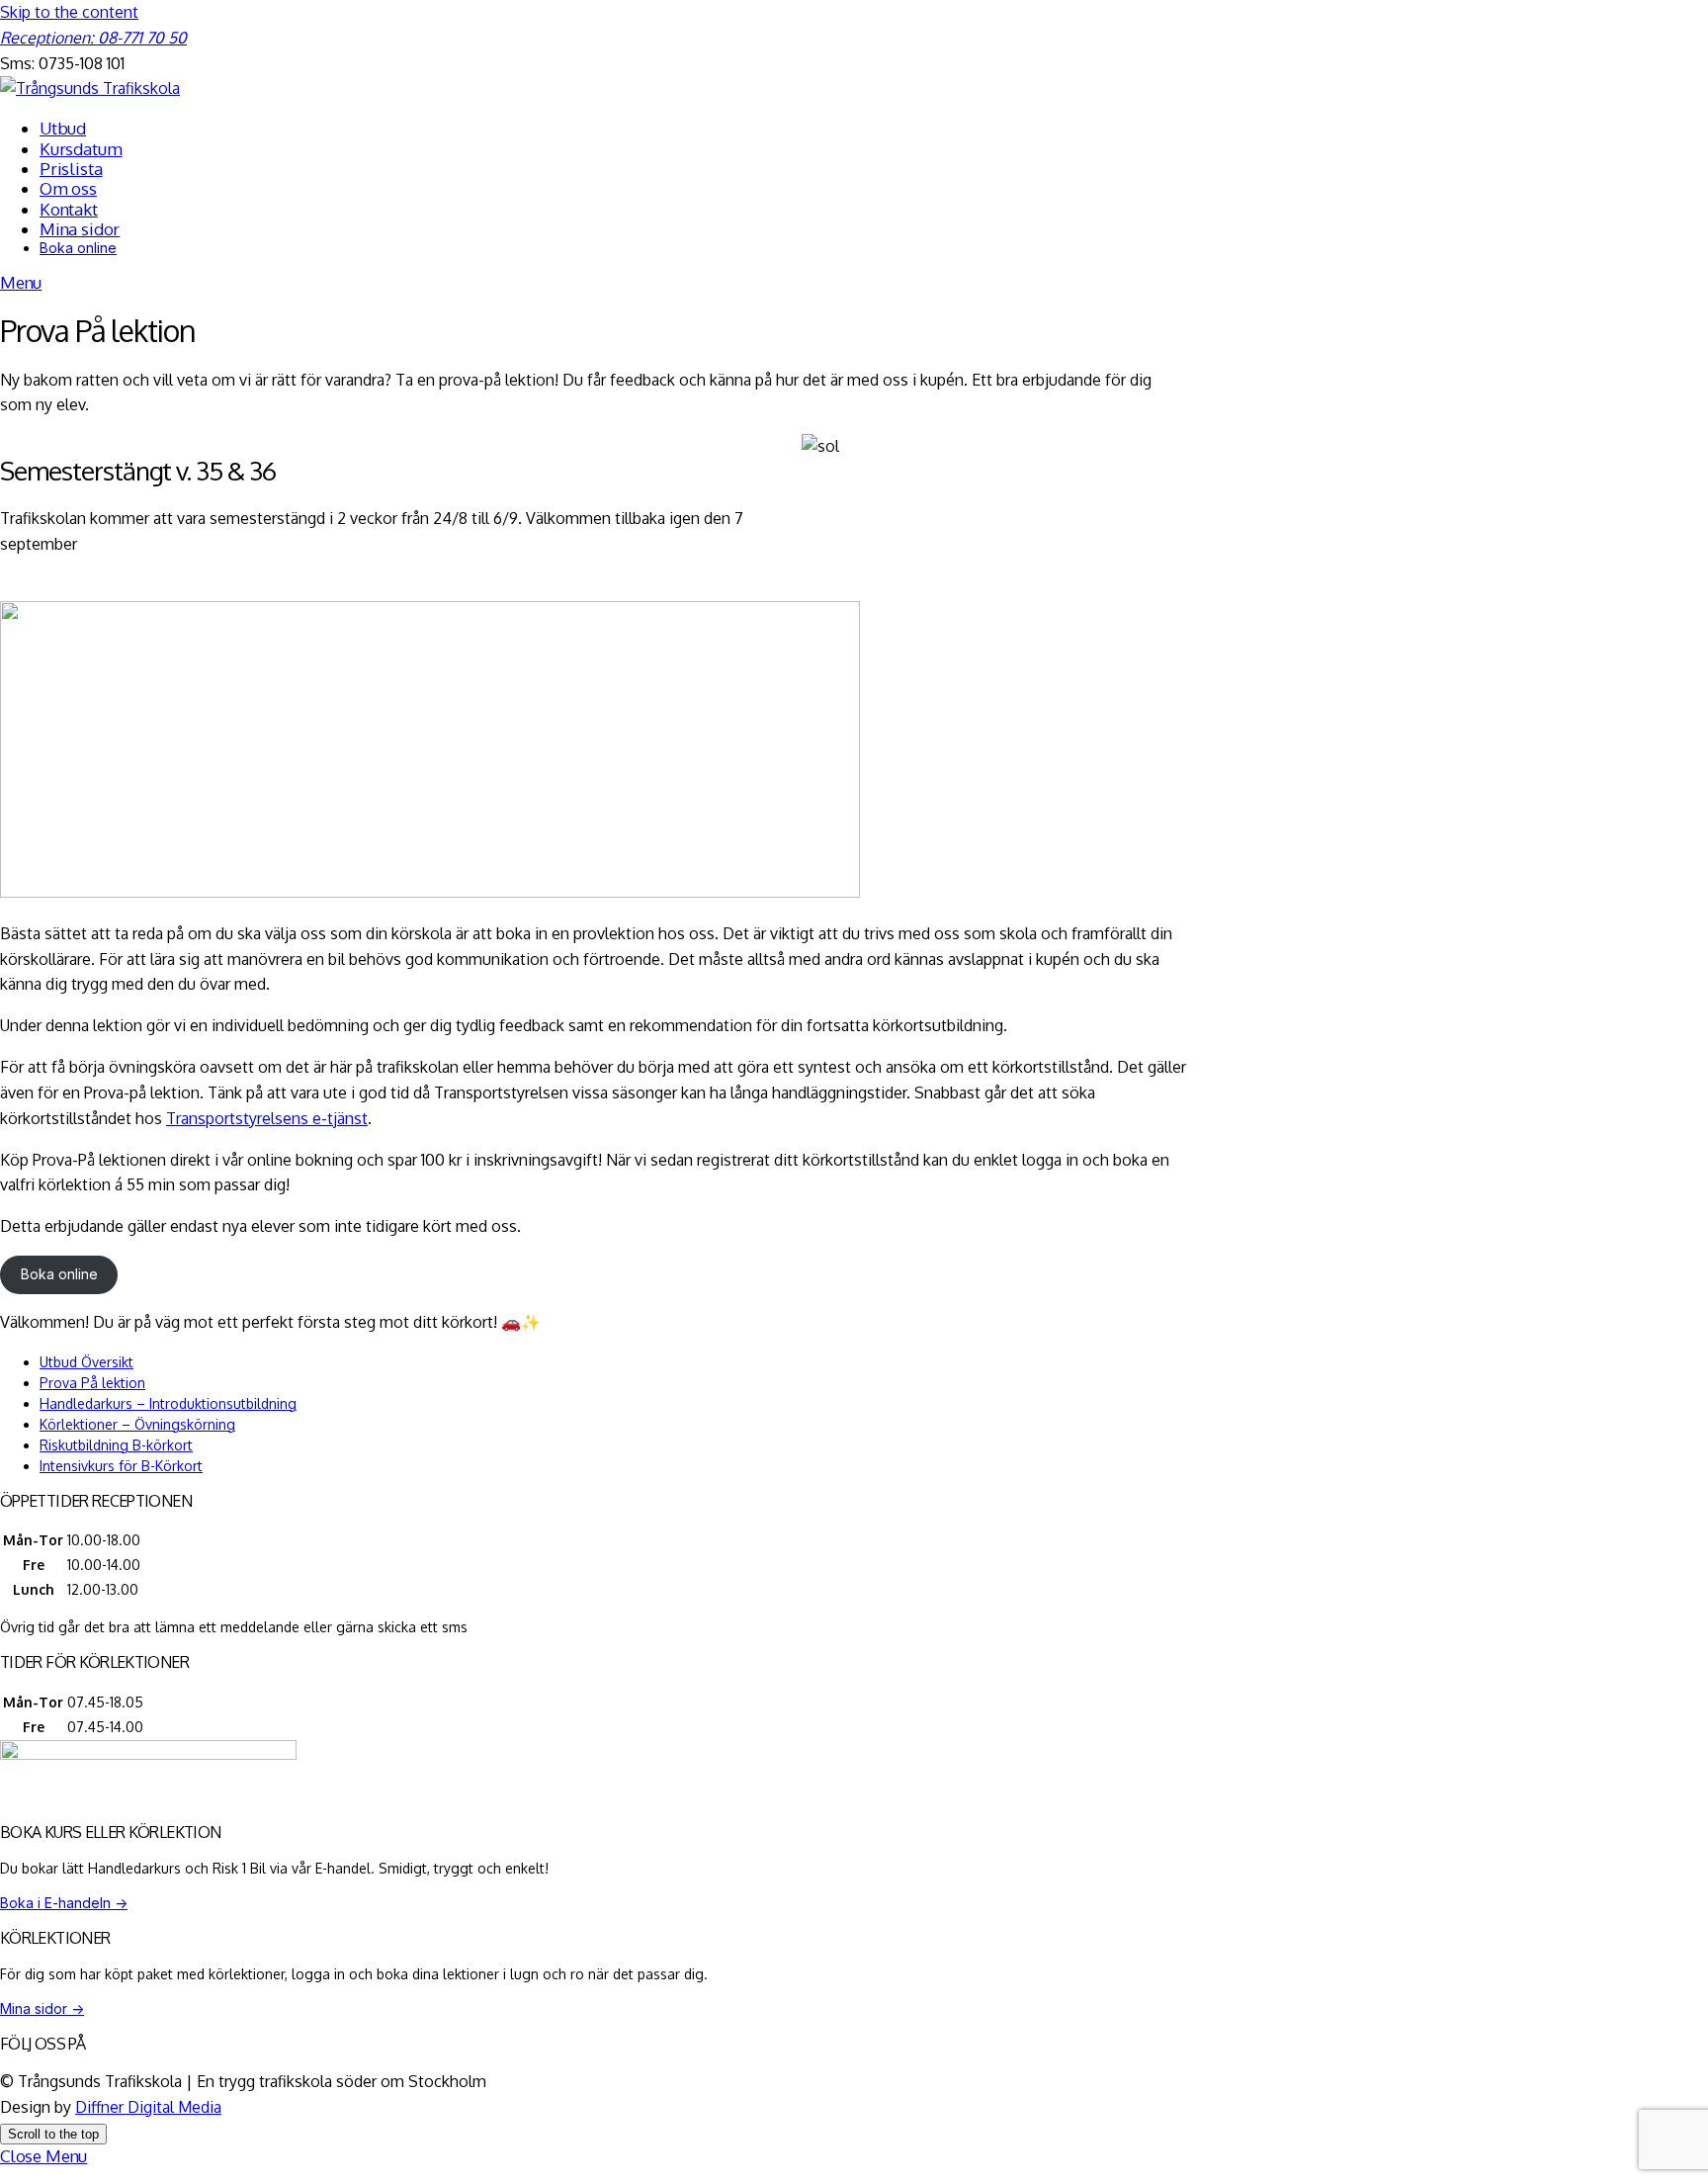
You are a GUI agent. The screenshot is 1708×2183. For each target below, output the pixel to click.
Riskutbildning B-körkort (116, 1445)
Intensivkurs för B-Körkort (121, 1466)
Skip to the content (69, 12)
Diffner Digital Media (148, 2107)
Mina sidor (80, 229)
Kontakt (69, 209)
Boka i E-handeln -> (64, 1903)
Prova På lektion (92, 1383)
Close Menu (43, 2156)
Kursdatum (81, 149)
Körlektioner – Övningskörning (137, 1424)
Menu (21, 282)
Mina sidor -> (42, 2008)
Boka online (78, 248)
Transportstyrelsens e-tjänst (267, 1118)
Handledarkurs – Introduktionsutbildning (168, 1403)
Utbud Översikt (86, 1362)
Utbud (63, 128)
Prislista (71, 169)
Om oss (68, 188)
